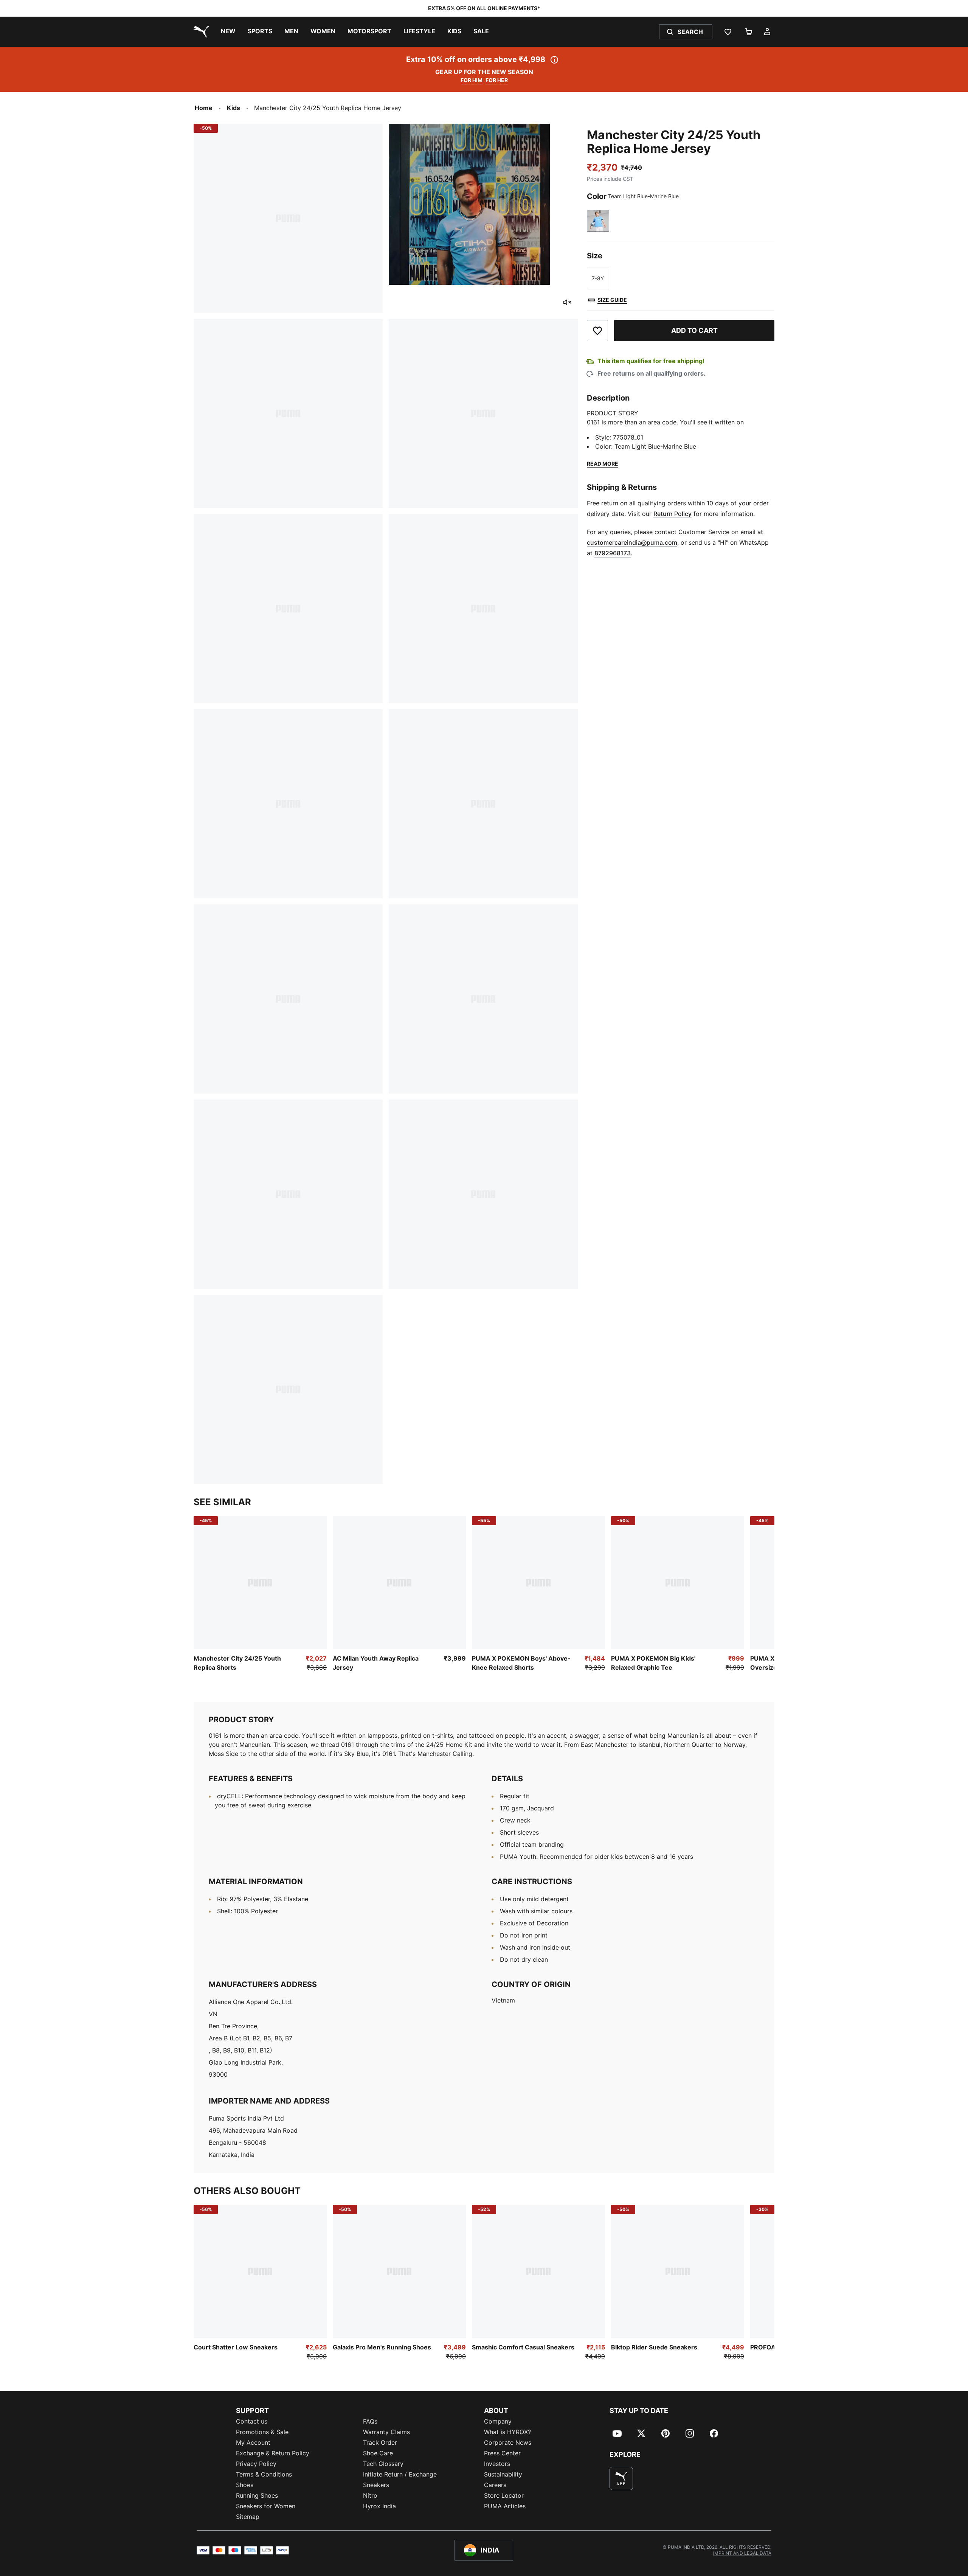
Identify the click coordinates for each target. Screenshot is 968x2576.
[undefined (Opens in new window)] (621, 2478)
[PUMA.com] (200, 32)
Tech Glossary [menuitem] (383, 2464)
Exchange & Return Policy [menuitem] (273, 2453)
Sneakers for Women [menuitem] (266, 2506)
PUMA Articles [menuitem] (505, 2506)
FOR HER (497, 80)
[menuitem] (228, 32)
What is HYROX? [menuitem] (507, 2432)
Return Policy (672, 514)
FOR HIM (472, 80)
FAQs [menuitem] (370, 2421)
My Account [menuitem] (253, 2442)
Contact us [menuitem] (252, 2421)
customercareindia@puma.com (632, 542)
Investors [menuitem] (497, 2464)
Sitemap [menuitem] (248, 2517)
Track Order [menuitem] (380, 2442)
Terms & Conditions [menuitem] (264, 2474)
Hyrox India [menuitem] (379, 2506)
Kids (233, 108)
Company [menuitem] (498, 2421)
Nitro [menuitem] (370, 2495)
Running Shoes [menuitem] (257, 2495)
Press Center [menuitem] (502, 2453)
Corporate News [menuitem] (508, 2442)
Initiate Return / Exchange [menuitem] (400, 2474)
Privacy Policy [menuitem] (256, 2464)
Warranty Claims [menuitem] (386, 2432)
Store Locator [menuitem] (504, 2495)
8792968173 (613, 553)
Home (204, 108)
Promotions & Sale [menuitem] (262, 2432)
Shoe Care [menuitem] (378, 2453)
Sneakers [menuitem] (376, 2485)
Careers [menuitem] (495, 2485)
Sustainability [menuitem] (503, 2474)
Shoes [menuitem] (245, 2485)
